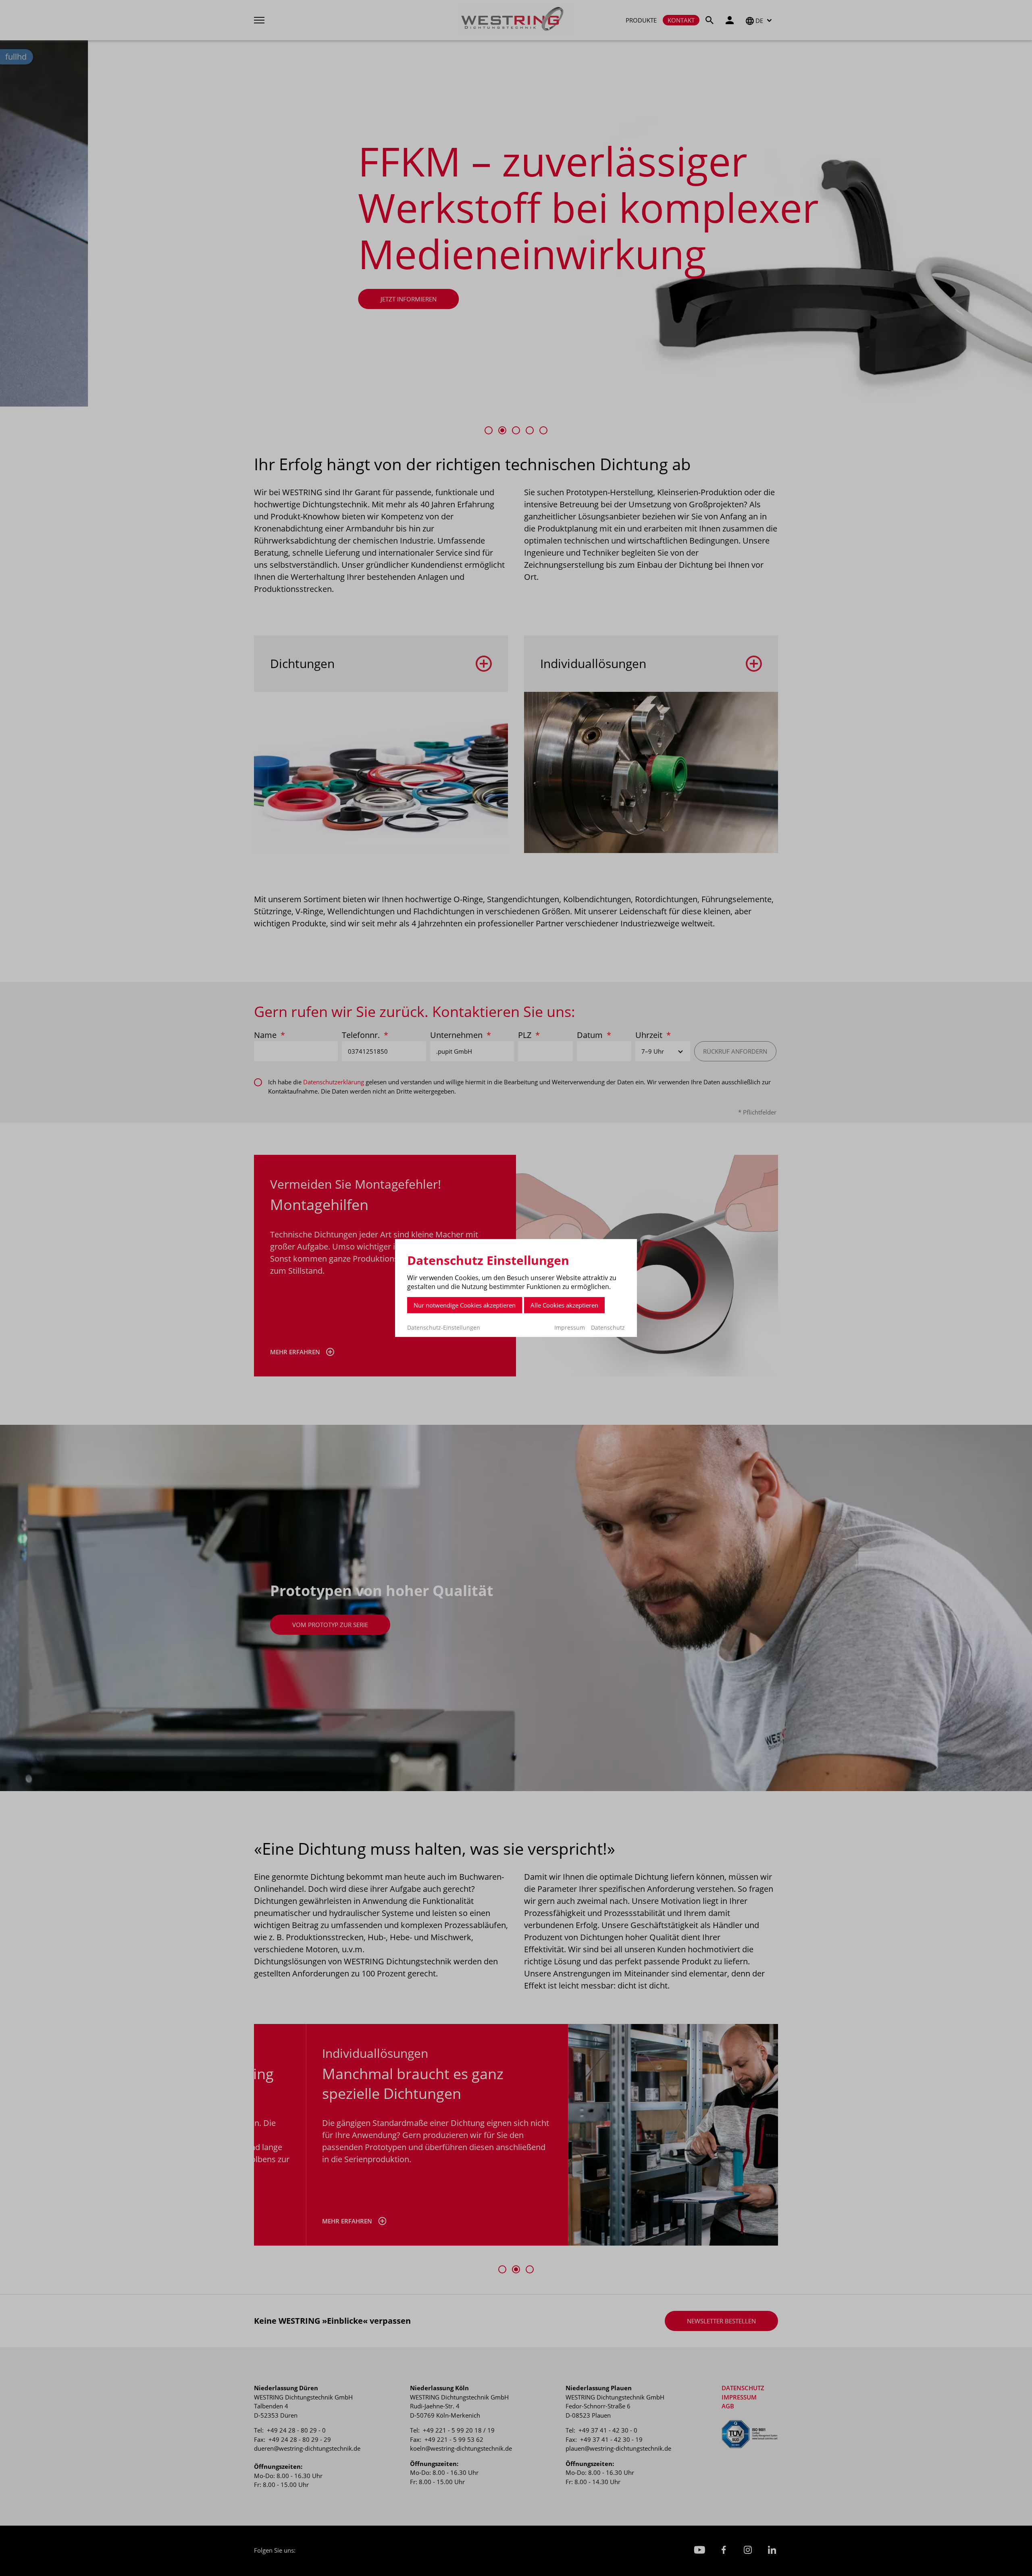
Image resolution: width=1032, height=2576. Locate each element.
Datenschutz (608, 1327)
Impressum (570, 1327)
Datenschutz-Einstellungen (444, 1328)
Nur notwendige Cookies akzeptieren (465, 1305)
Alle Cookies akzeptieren (564, 1305)
